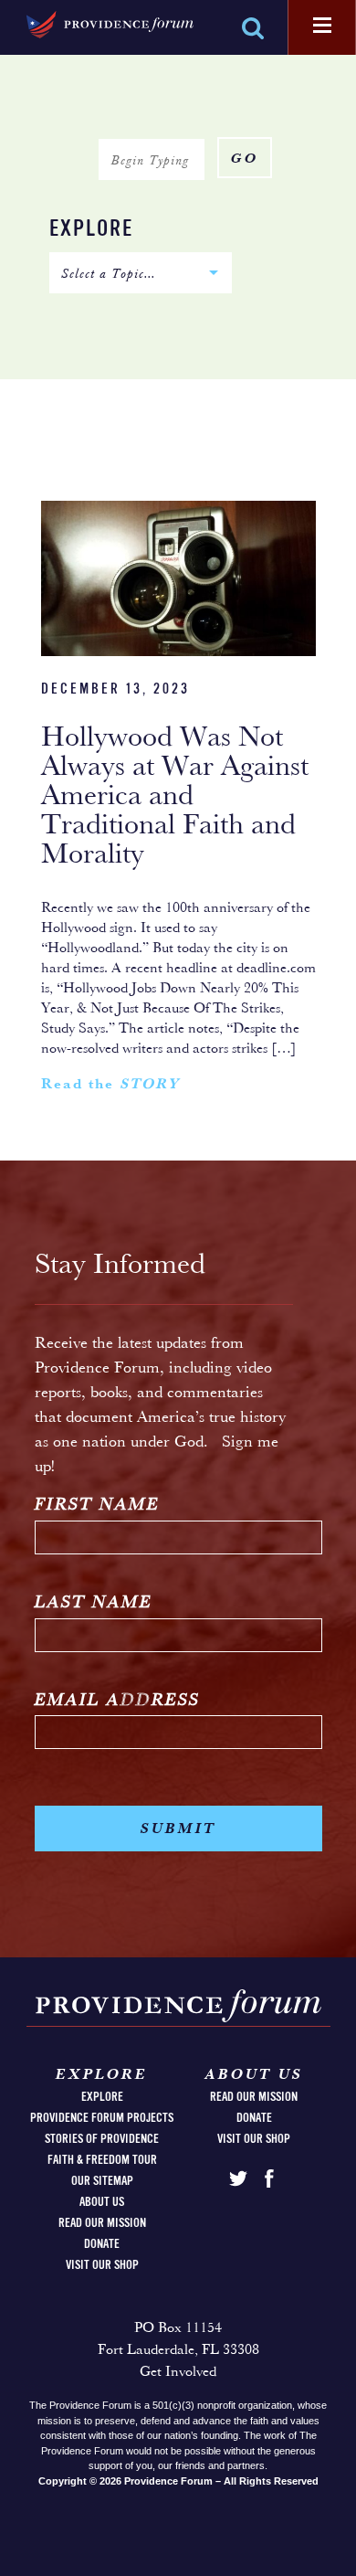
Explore (91, 230)
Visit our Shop (102, 2265)
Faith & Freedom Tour (102, 2160)
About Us (102, 2202)
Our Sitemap (102, 2181)
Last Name (94, 1603)
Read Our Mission (102, 2223)
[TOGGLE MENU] (322, 27)
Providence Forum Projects (102, 2118)
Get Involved (178, 2372)
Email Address (117, 1701)
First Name (97, 1505)
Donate (102, 2244)
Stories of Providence (102, 2139)
